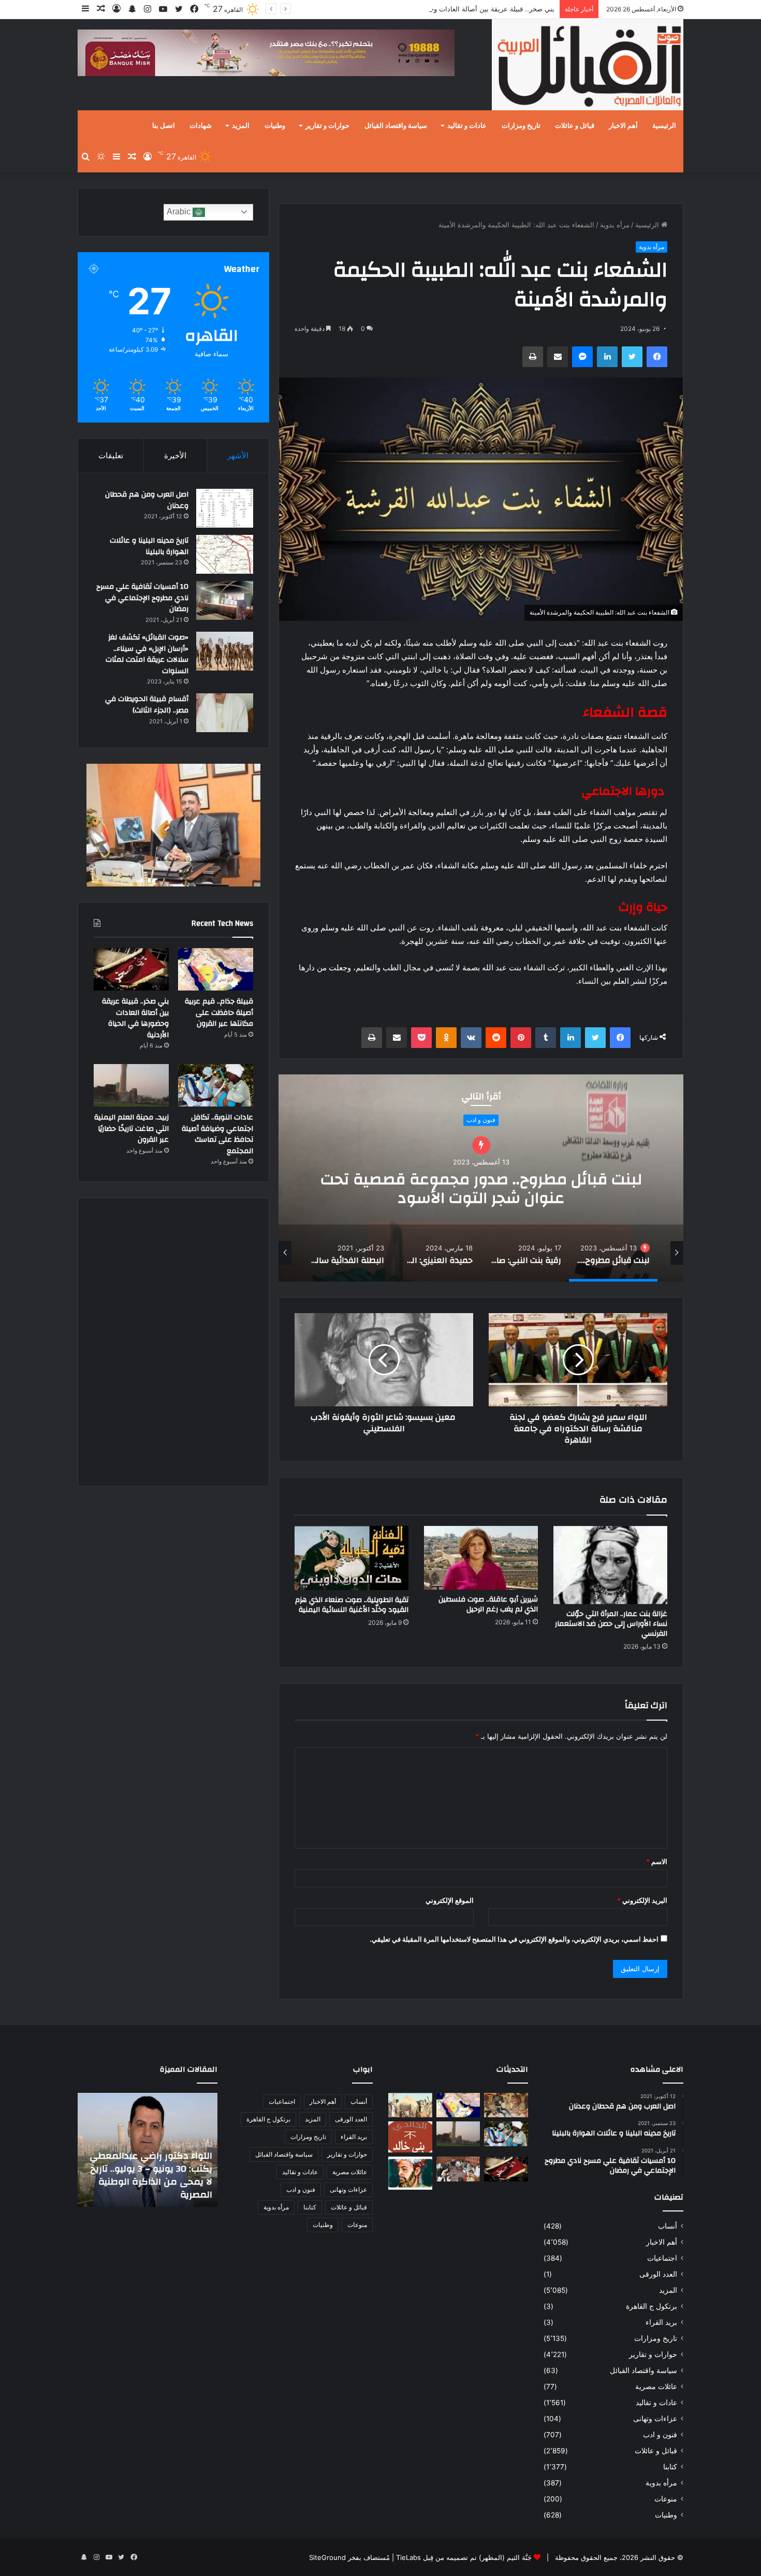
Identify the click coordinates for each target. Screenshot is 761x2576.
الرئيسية (664, 126)
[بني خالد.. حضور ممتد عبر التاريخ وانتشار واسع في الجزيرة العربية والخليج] (410, 2137)
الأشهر (238, 455)
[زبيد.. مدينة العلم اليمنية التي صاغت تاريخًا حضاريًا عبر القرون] (131, 1085)
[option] (481, 1178)
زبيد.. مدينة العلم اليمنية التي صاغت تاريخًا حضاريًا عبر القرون (131, 1129)
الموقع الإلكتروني (450, 1900)
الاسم (657, 1861)
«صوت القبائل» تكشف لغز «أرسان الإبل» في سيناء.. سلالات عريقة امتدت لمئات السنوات (147, 654)
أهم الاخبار (623, 126)
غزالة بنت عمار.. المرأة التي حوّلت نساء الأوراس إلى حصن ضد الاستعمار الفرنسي (611, 1624)
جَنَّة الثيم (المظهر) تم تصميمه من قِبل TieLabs (464, 2557)
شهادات (201, 126)
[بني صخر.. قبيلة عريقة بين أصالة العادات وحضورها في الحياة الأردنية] (131, 969)
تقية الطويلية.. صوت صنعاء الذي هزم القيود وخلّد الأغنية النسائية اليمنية (352, 1605)
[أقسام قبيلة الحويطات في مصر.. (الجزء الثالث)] (225, 713)
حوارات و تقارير (327, 126)
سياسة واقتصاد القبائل (396, 126)
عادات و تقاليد (467, 126)
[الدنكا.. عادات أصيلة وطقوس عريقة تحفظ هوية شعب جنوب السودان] (410, 2105)
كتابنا (670, 2467)
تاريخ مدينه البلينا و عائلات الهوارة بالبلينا (149, 546)
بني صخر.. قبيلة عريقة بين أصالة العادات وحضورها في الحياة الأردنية (458, 9)
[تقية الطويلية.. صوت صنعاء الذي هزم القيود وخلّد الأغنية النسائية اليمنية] (352, 1558)
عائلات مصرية (656, 2386)
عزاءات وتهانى (655, 2419)
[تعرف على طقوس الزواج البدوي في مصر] (458, 2169)
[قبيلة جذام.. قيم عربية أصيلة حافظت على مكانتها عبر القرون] (216, 969)
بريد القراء (661, 2322)
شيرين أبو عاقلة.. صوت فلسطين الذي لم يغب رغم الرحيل (488, 1604)
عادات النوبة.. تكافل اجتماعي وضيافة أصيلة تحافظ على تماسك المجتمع (217, 1134)
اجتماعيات (662, 2258)
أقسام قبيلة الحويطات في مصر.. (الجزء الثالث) (147, 705)
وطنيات (275, 126)
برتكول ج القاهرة (652, 2306)
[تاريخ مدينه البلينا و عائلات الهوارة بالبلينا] (225, 554)
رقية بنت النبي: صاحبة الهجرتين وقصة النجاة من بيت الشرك (481, 1178)
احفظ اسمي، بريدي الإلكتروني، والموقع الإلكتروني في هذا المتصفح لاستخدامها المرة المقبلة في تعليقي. (514, 1939)
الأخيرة (175, 455)
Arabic (180, 212)
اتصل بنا (164, 126)
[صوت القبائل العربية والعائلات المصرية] (588, 67)
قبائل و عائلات (575, 126)
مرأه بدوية (615, 225)
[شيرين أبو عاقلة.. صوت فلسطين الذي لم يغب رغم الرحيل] (481, 1558)
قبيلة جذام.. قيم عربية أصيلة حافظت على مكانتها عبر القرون (219, 1013)
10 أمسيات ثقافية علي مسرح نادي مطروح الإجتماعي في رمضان (142, 598)
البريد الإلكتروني (642, 1900)
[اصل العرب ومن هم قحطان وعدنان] (225, 508)
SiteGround (327, 2557)
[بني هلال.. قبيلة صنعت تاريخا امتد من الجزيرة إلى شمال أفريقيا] (506, 2105)
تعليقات (111, 455)
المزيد (241, 126)
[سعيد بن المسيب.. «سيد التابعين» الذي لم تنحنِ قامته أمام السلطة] (410, 2173)
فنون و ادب (660, 2435)
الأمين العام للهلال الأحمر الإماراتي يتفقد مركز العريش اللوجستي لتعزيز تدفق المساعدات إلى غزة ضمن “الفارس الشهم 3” (154, 2169)
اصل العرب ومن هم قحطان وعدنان (147, 500)
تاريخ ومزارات (521, 126)
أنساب (668, 2226)
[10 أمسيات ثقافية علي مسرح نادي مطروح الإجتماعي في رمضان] (225, 600)
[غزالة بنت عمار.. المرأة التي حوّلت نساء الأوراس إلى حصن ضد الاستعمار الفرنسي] (610, 1565)
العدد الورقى (658, 2274)
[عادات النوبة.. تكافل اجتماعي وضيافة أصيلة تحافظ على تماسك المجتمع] (216, 1085)
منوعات (666, 2499)
